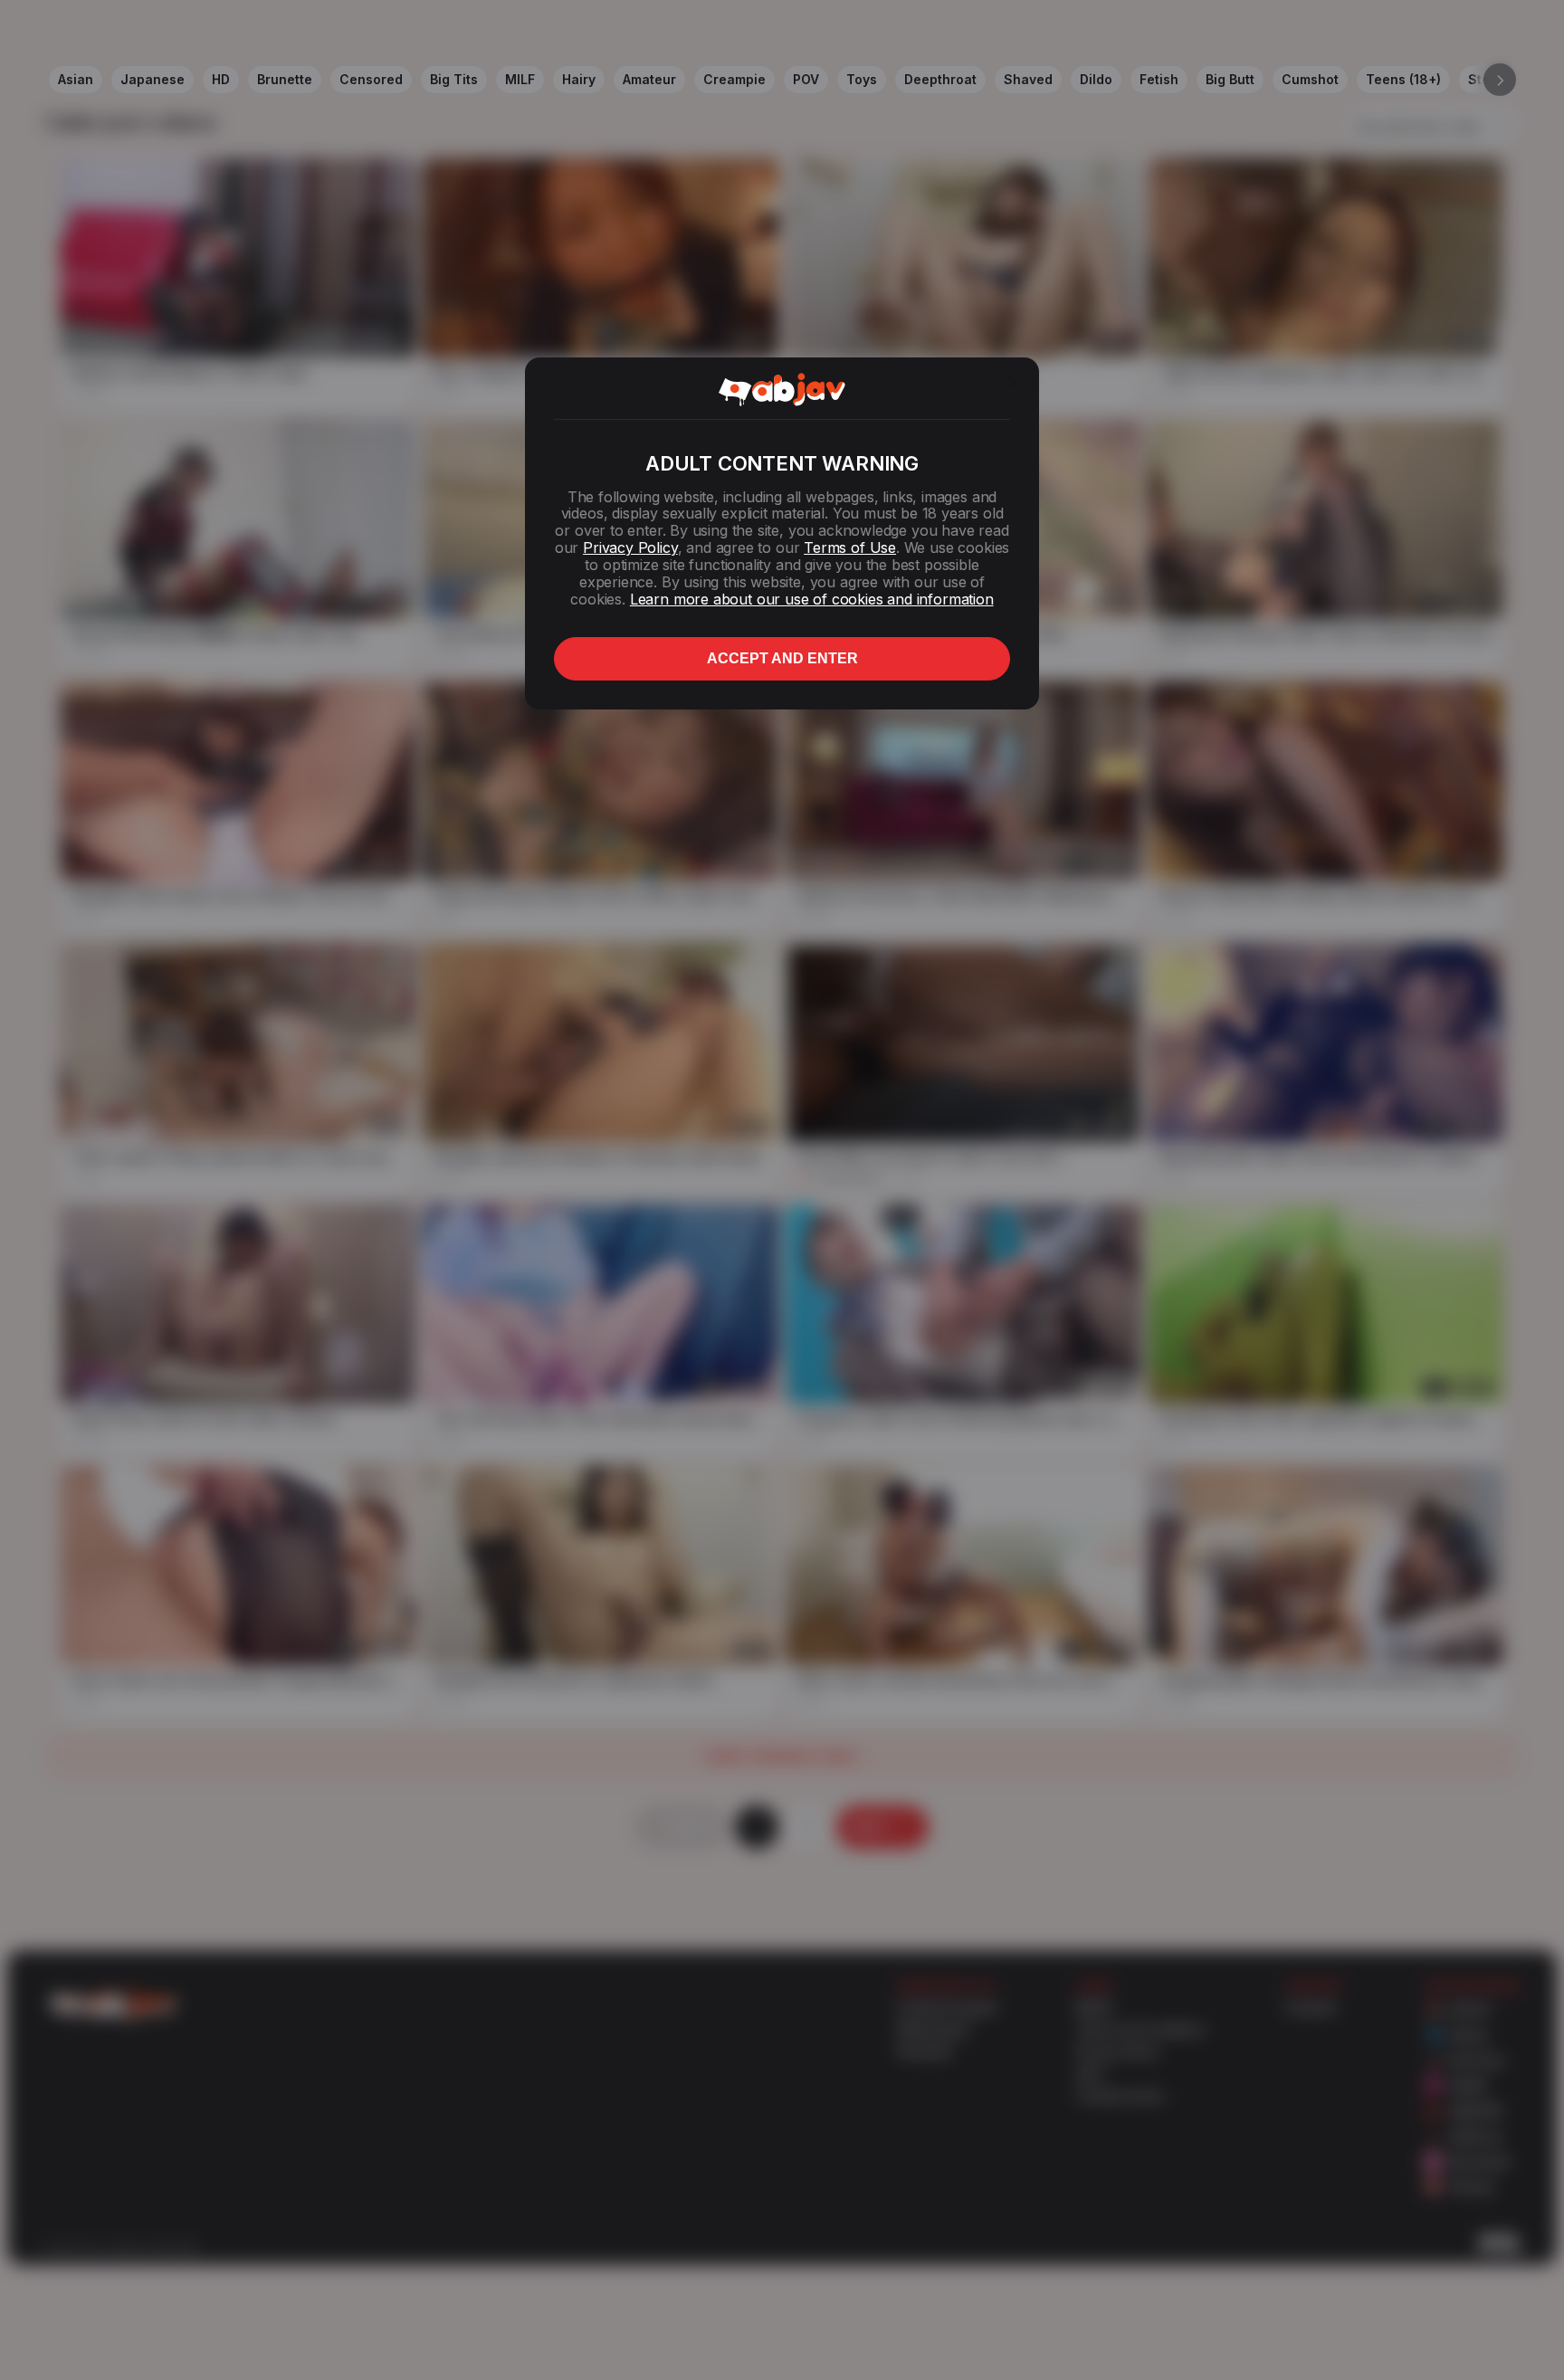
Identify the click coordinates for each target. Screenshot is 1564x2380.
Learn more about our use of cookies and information (812, 599)
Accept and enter (782, 658)
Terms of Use (850, 547)
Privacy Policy (630, 547)
